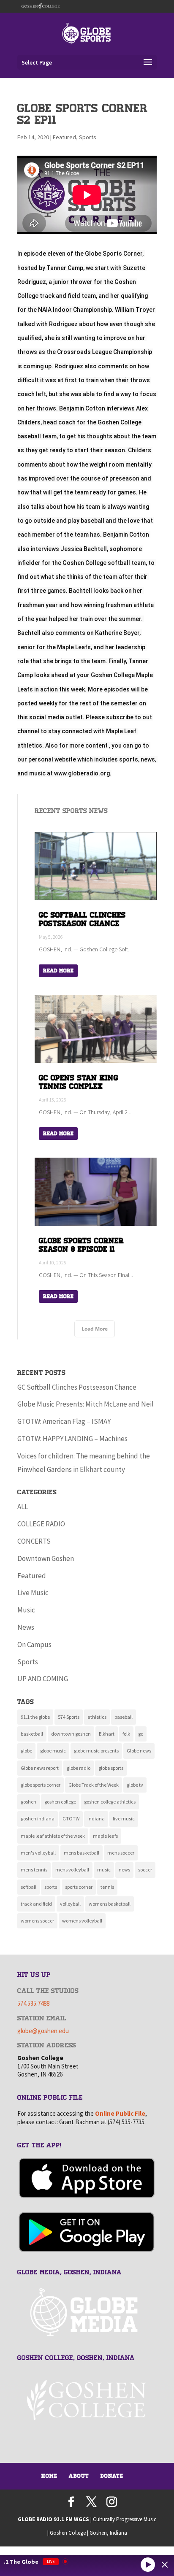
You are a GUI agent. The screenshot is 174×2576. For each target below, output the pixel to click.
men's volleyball (38, 1853)
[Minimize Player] (165, 2565)
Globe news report (40, 1768)
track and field (36, 1904)
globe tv (135, 1785)
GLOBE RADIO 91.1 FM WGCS (53, 2519)
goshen (29, 1802)
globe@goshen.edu (43, 2031)
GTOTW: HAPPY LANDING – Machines (72, 1439)
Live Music (33, 1593)
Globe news (139, 1751)
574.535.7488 (33, 2003)
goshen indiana (38, 1819)
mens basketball (82, 1853)
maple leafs (105, 1836)
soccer (145, 1870)
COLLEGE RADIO (41, 1524)
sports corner (79, 1887)
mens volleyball (72, 1870)
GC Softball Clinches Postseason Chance (77, 1387)
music (104, 1870)
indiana (96, 1819)
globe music (53, 1751)
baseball (124, 1717)
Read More (58, 971)
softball (29, 1887)
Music (26, 1610)
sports (51, 1887)
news (124, 1870)
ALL (23, 1507)
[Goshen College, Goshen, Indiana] (87, 2400)
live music (124, 1819)
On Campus (34, 1644)
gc (141, 1734)
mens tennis (34, 1870)
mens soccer (121, 1853)
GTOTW (71, 1819)
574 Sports (69, 1717)
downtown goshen (71, 1734)
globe (26, 1751)
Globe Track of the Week (94, 1785)
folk (126, 1734)
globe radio (79, 1768)
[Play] (148, 2564)
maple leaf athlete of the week (53, 1836)
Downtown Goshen (46, 1558)
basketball (32, 1734)
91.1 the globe (35, 1717)
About (79, 2476)
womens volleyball (82, 1921)
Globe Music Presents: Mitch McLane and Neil (86, 1404)
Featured (64, 137)
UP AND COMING (43, 1679)
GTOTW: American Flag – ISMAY (64, 1421)
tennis (107, 1887)
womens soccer (37, 1921)
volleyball (70, 1904)
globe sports (111, 1768)
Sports (88, 137)
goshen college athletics (110, 1802)
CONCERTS (34, 1541)
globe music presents (96, 1751)
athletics (97, 1717)
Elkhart (107, 1734)
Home (49, 2476)
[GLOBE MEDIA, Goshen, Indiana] (87, 2313)
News (26, 1627)
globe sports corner (41, 1785)
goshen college (60, 1802)
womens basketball (110, 1904)
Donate (112, 2476)
